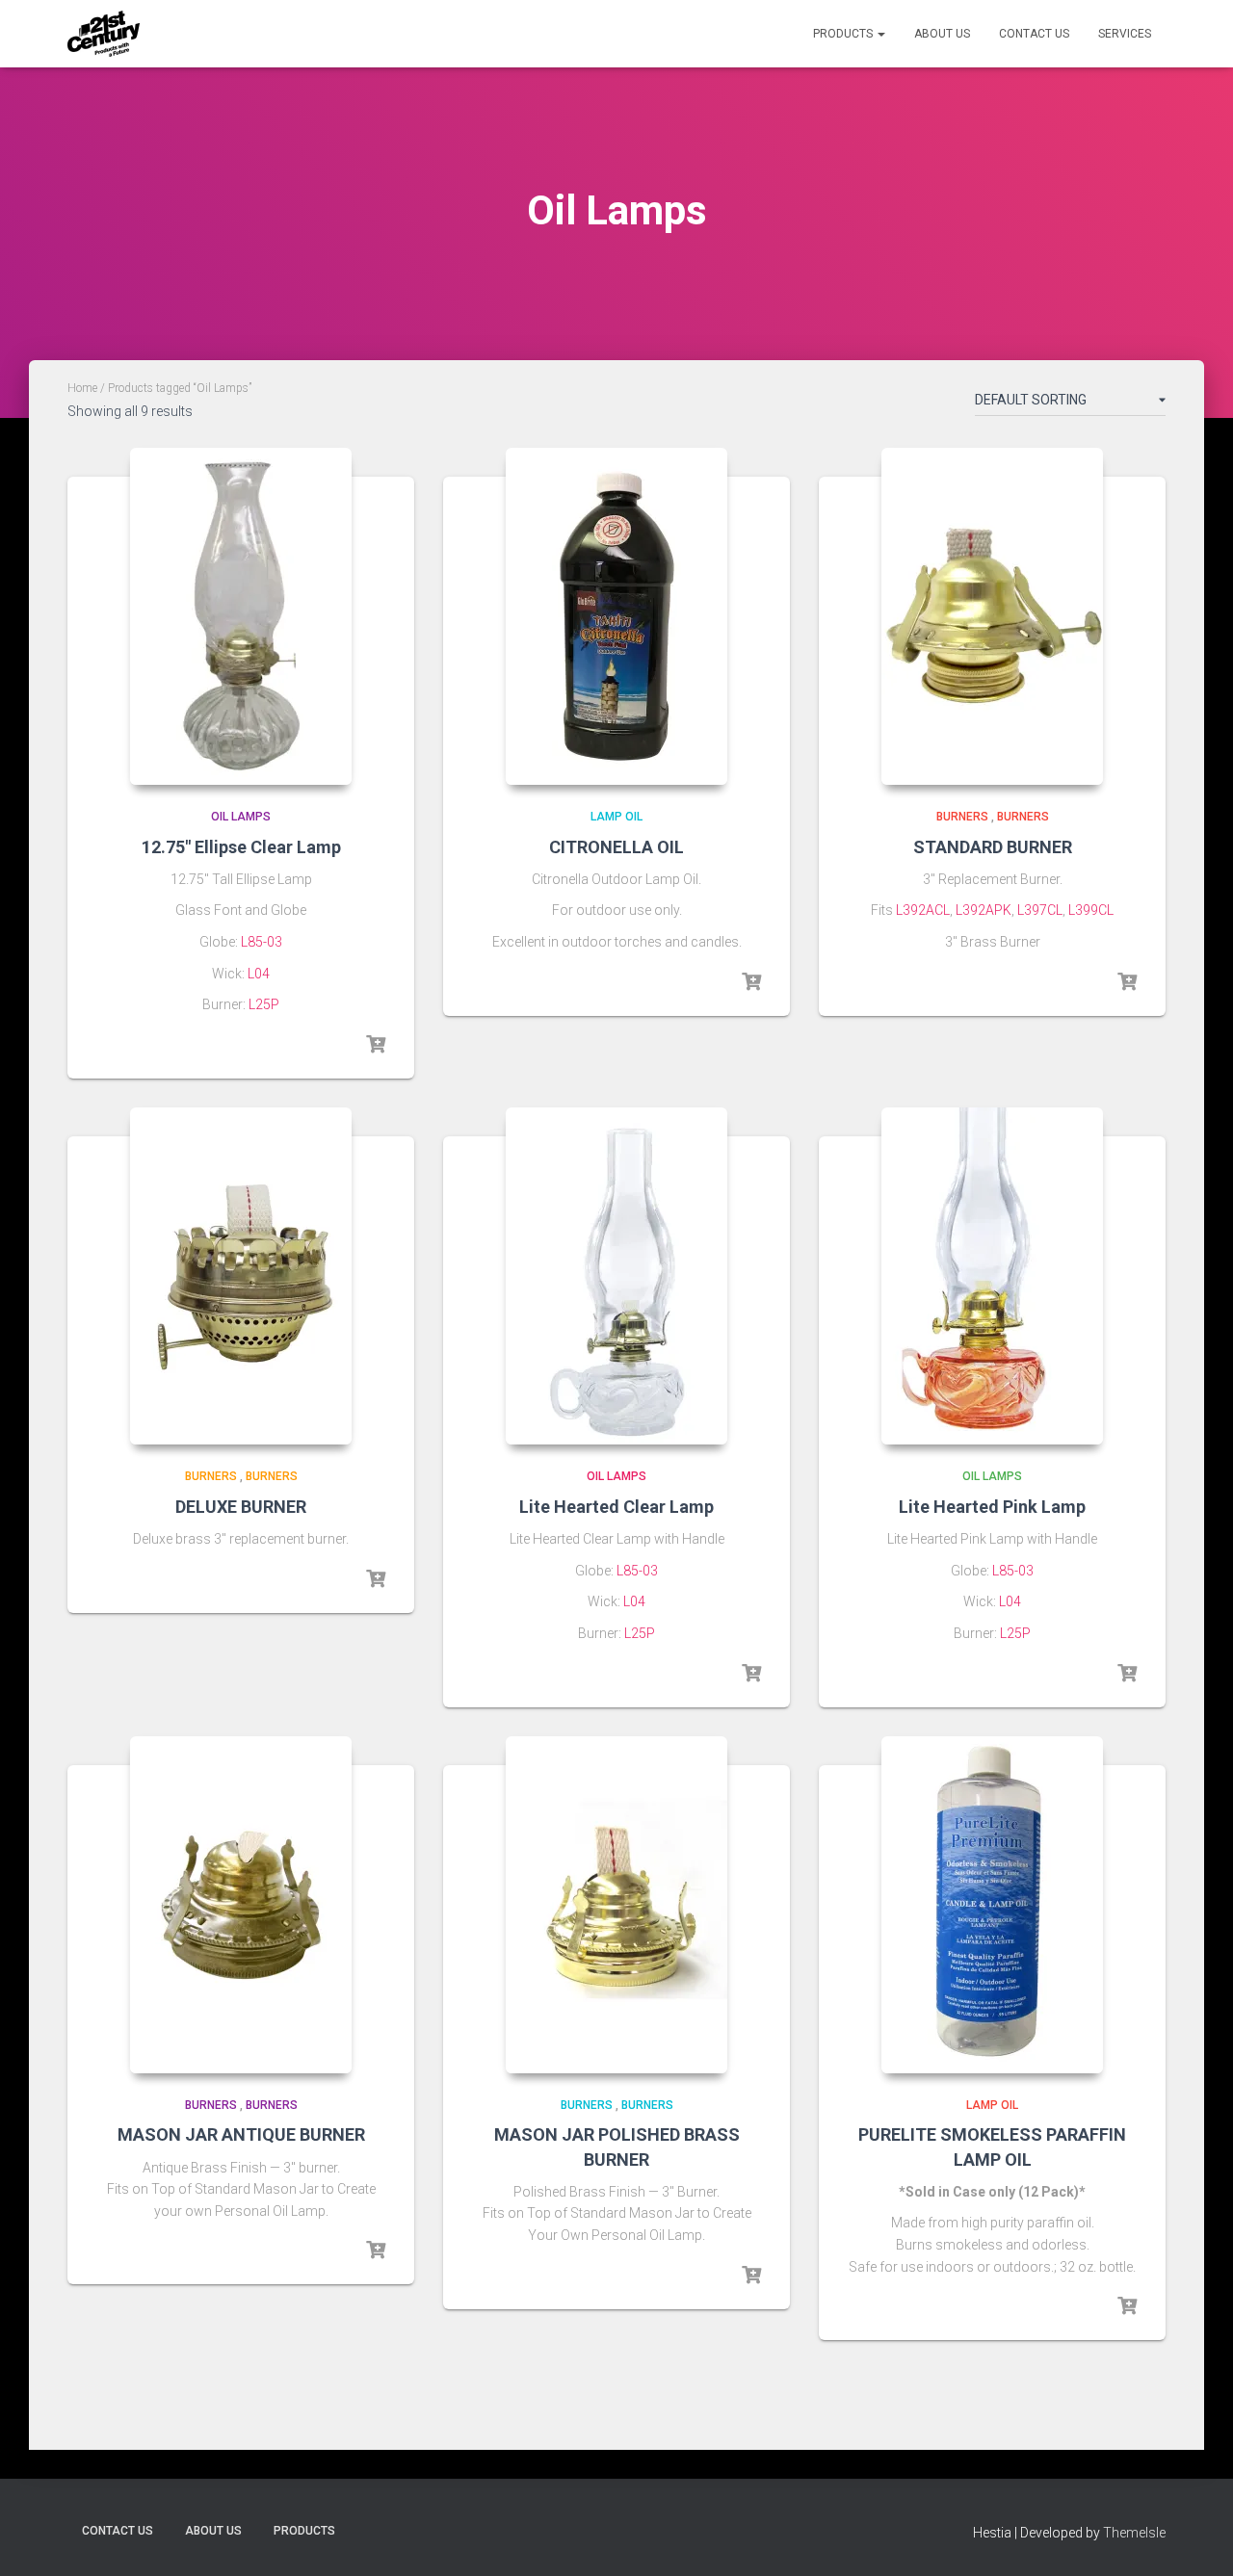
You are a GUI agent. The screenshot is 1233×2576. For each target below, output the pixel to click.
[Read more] (376, 1045)
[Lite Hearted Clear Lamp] (616, 1276)
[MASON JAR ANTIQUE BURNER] (241, 1905)
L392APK (984, 910)
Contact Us (1034, 34)
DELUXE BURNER (241, 1507)
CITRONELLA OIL (616, 847)
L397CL (1040, 910)
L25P (264, 1004)
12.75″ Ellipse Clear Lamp (241, 847)
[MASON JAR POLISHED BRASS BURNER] (616, 1905)
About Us (942, 34)
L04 (259, 974)
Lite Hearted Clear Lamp (616, 1507)
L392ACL (923, 910)
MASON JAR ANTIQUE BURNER (241, 2134)
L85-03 (262, 942)
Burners (962, 817)
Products (844, 34)
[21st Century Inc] (104, 34)
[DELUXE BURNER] (241, 1276)
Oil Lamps (241, 817)
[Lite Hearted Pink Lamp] (992, 1276)
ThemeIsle (1134, 2533)
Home (82, 388)
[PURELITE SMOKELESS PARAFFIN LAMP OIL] (992, 1905)
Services (1125, 34)
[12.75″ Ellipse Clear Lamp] (241, 616)
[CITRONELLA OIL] (616, 616)
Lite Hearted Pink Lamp (992, 1507)
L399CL (1091, 910)
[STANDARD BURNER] (992, 616)
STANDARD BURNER (993, 847)
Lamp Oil (616, 817)
